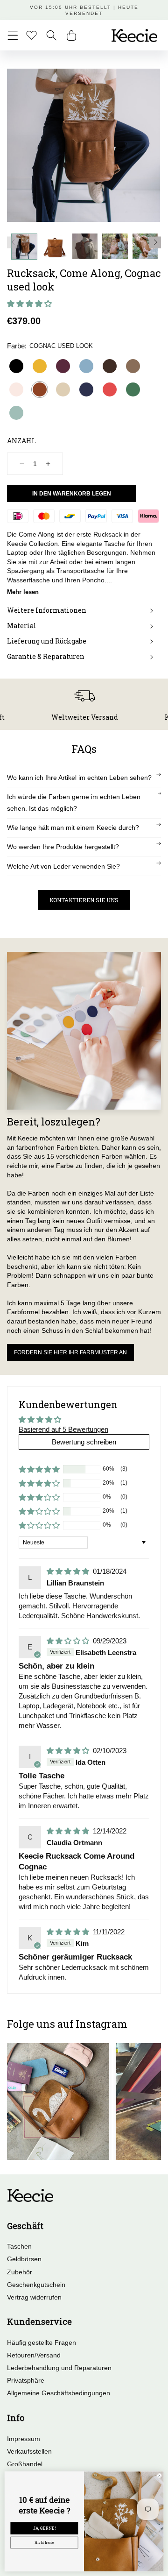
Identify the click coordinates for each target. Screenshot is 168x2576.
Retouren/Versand (34, 2355)
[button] (13, 35)
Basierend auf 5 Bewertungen (63, 1429)
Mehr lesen (23, 592)
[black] (16, 366)
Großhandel (25, 2464)
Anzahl (21, 441)
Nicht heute (44, 2543)
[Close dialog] (160, 2476)
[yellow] (40, 366)
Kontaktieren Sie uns (84, 900)
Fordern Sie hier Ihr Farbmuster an (70, 1352)
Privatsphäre (26, 2380)
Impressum (24, 2439)
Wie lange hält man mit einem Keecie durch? (73, 828)
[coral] (110, 389)
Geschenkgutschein (36, 2285)
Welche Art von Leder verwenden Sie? (63, 866)
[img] (69, 1571)
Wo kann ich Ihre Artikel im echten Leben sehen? (79, 778)
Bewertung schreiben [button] (84, 1442)
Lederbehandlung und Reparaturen (59, 2368)
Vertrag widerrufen (34, 2297)
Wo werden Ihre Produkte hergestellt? (63, 847)
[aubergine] (63, 366)
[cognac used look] (40, 389)
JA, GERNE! (44, 2528)
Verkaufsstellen (29, 2451)
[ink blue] (86, 389)
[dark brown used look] (110, 366)
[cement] (63, 389)
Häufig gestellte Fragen (42, 2342)
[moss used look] (133, 366)
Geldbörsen (24, 2259)
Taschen (19, 2246)
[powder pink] (16, 389)
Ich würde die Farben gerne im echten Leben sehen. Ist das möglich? (74, 803)
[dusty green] (16, 413)
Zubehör (20, 2272)
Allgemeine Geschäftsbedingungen (59, 2393)
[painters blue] (86, 366)
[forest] (133, 389)
